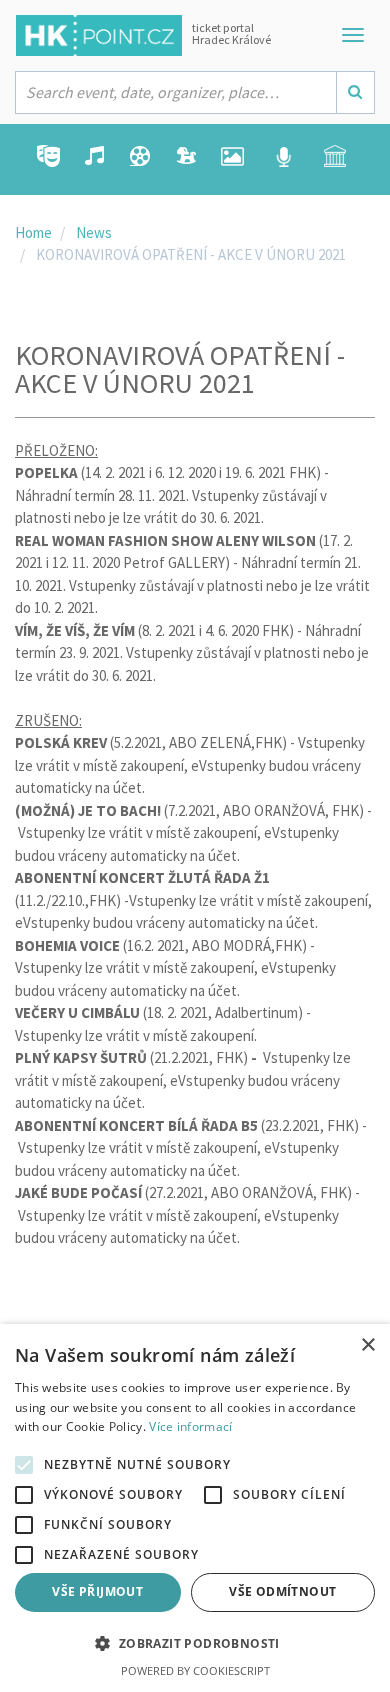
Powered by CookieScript (195, 1670)
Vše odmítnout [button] (282, 1591)
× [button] (367, 1345)
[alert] (195, 1508)
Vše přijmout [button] (97, 1591)
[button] (195, 1644)
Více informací (190, 1426)
